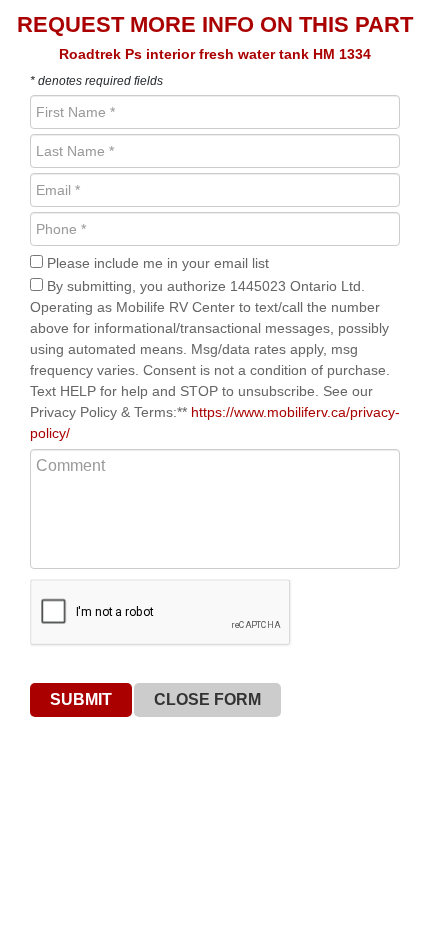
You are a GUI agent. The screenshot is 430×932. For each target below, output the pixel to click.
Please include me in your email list (156, 263)
